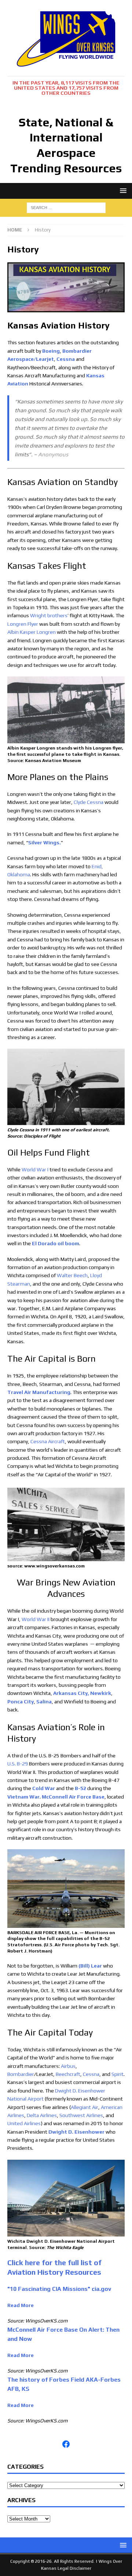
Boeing (51, 351)
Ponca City (21, 1702)
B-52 (80, 1788)
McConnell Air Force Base (73, 1797)
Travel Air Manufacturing (39, 1392)
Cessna (66, 359)
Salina (44, 1702)
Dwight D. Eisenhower (76, 2132)
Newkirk (101, 1693)
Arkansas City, (71, 1693)
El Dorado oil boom (56, 1243)
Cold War (44, 1788)
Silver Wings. (45, 843)
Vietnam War (23, 1797)
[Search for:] (66, 207)
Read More (21, 2305)
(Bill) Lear (90, 1966)
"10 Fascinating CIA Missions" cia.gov (59, 2289)
